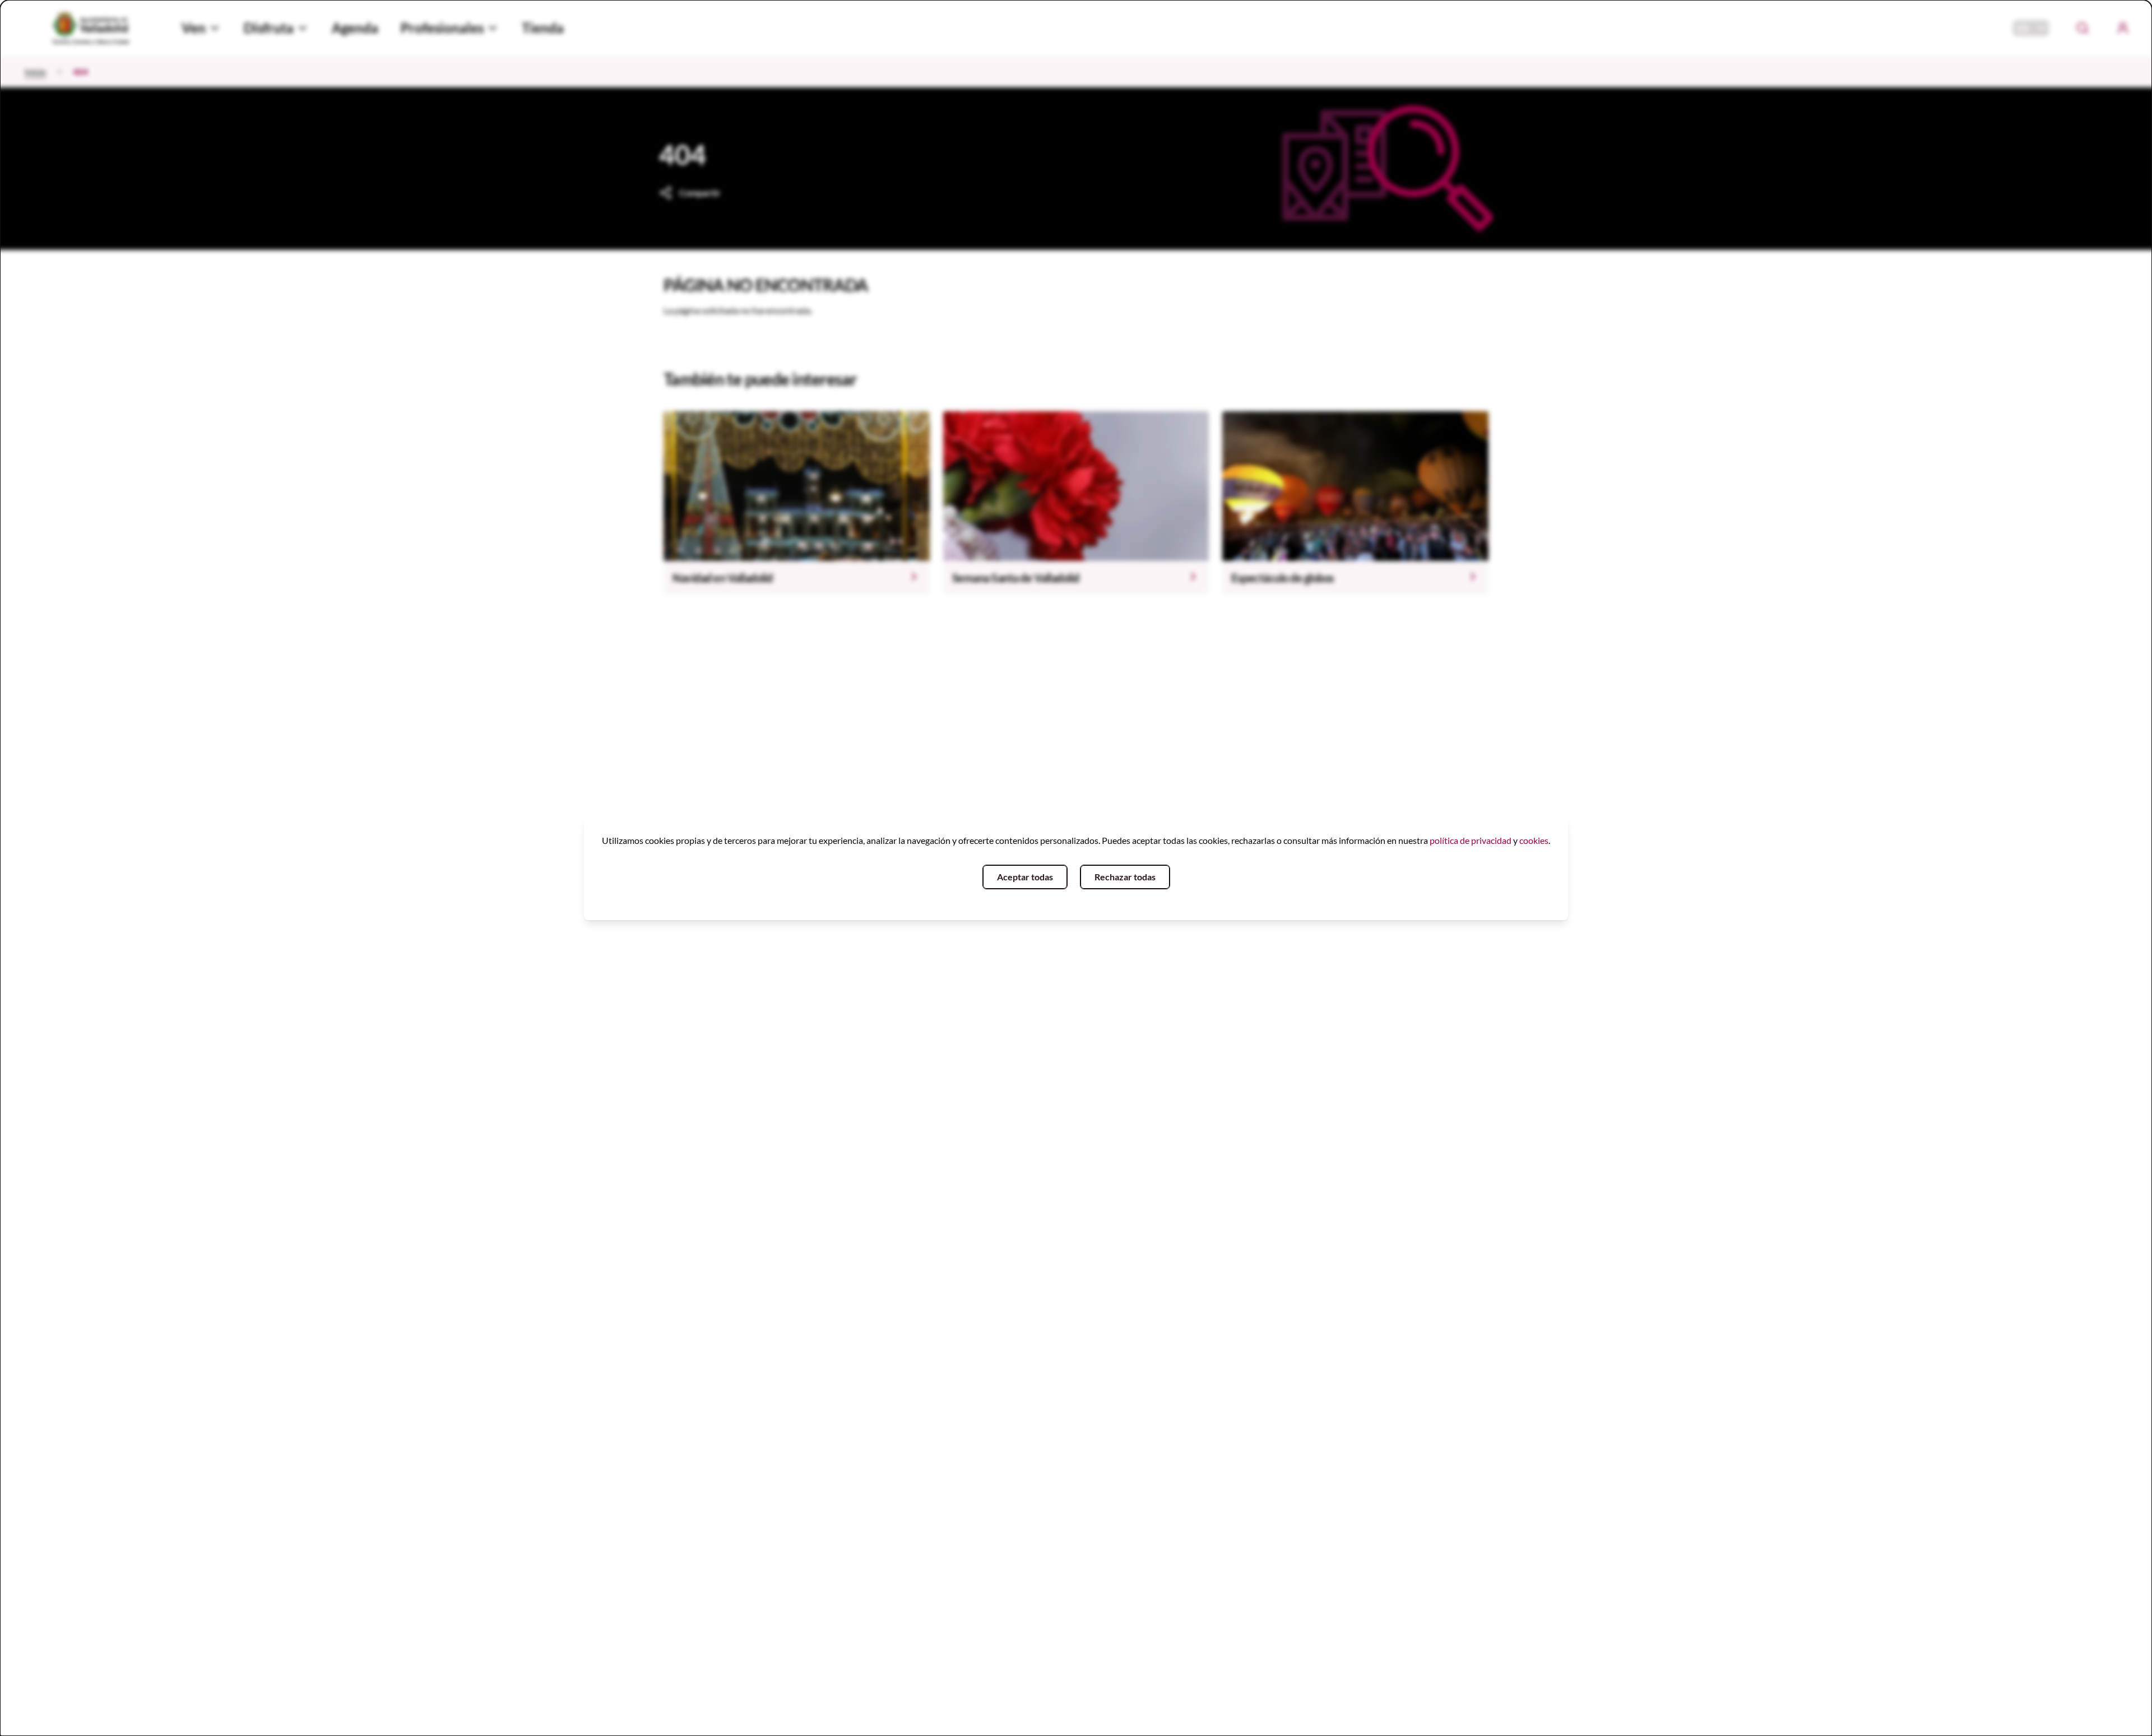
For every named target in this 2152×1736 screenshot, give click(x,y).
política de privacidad (1471, 840)
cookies (1534, 840)
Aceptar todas (1025, 877)
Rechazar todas (1125, 877)
